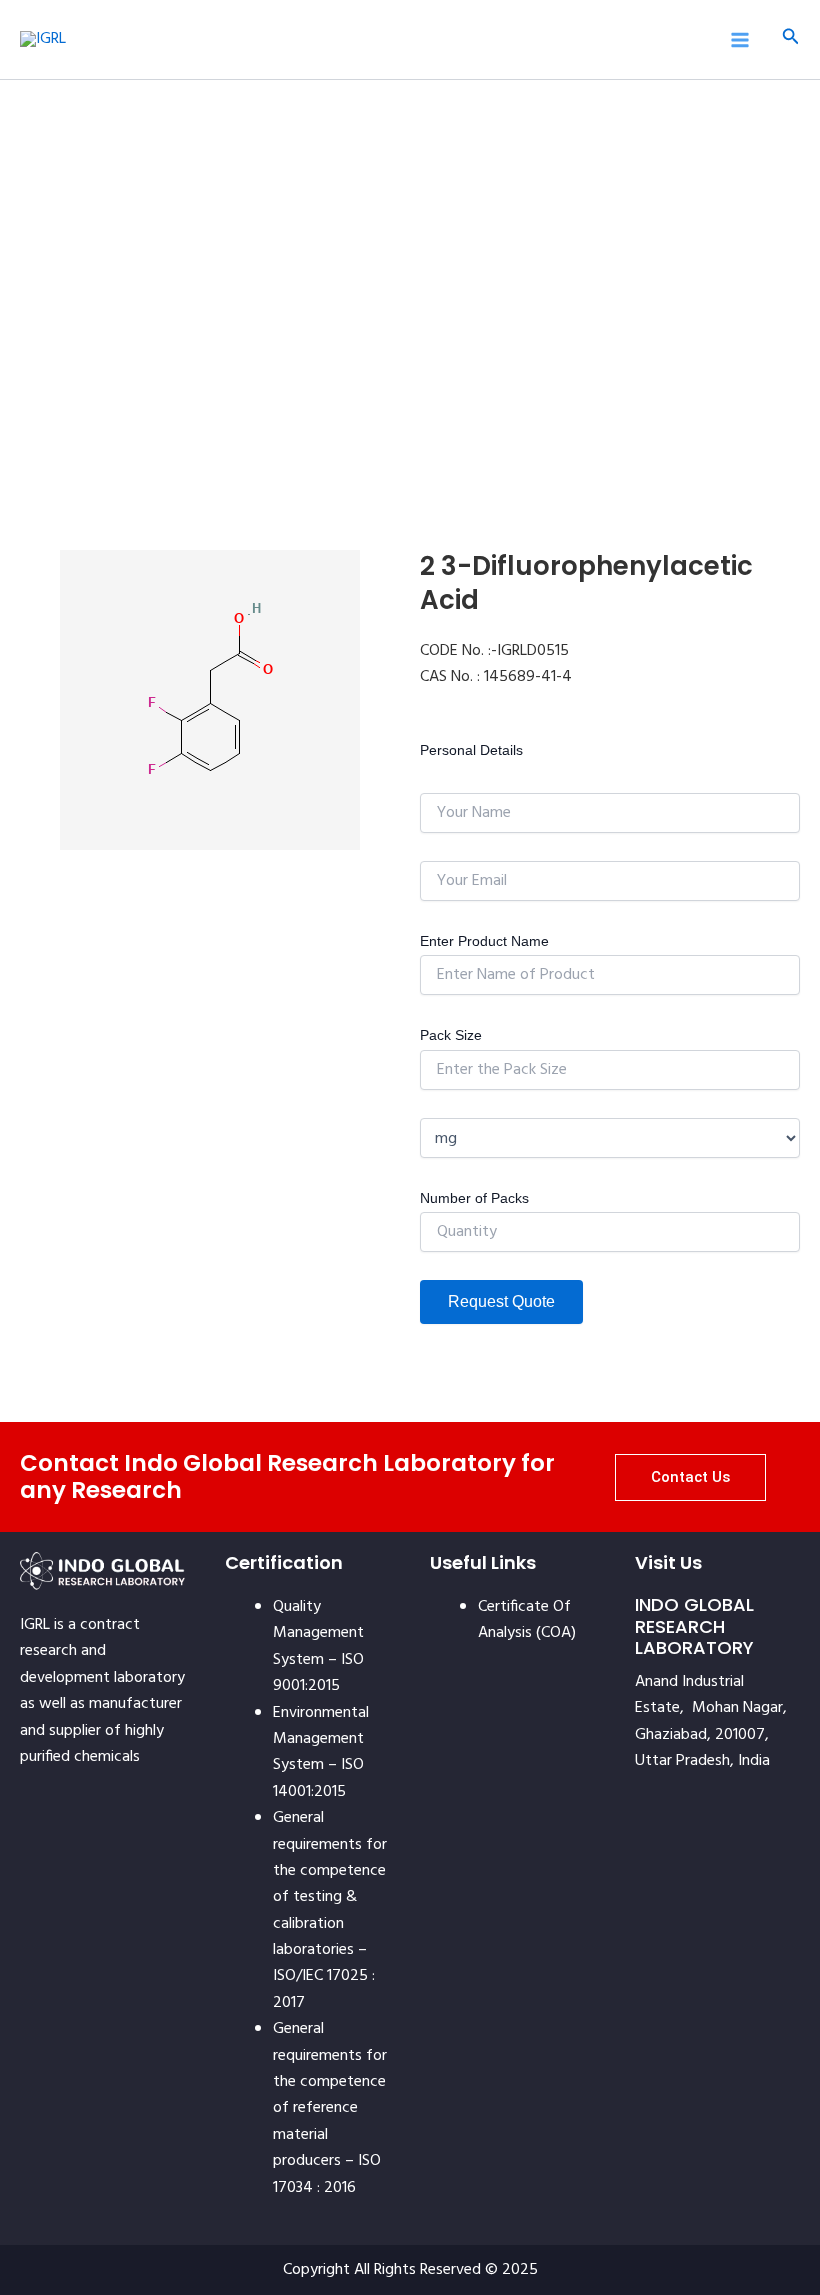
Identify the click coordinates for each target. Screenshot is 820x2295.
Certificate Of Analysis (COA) (527, 1620)
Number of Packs (474, 1198)
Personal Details (471, 750)
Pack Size (451, 1035)
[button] (791, 39)
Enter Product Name (484, 941)
